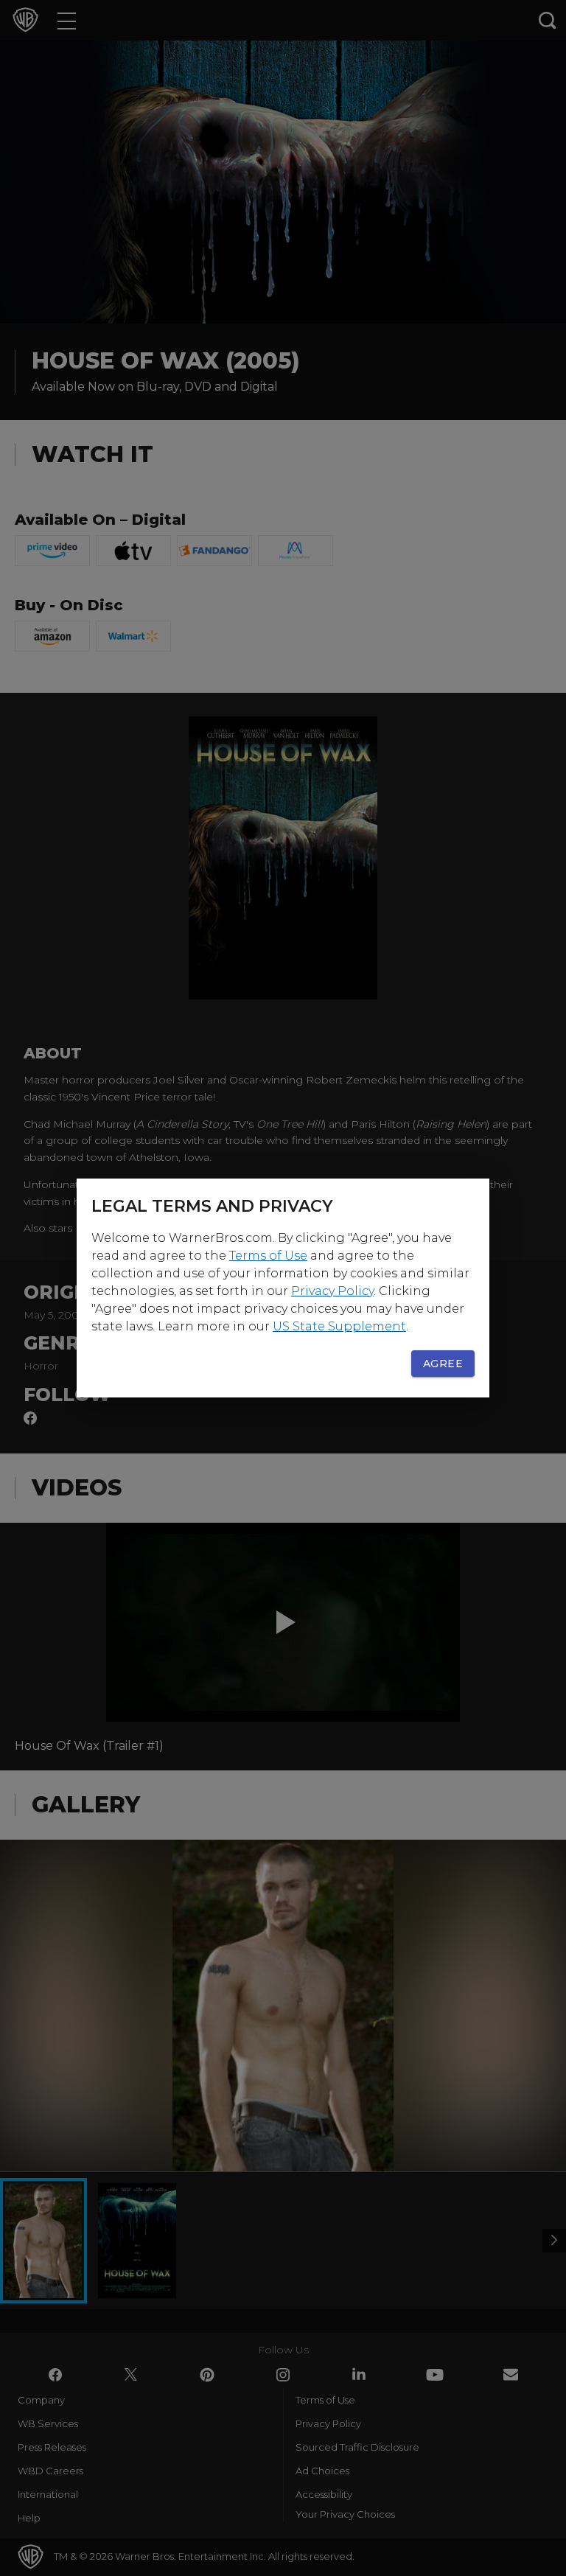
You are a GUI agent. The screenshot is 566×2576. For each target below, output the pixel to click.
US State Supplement (339, 1326)
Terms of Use (268, 1256)
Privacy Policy (332, 1291)
